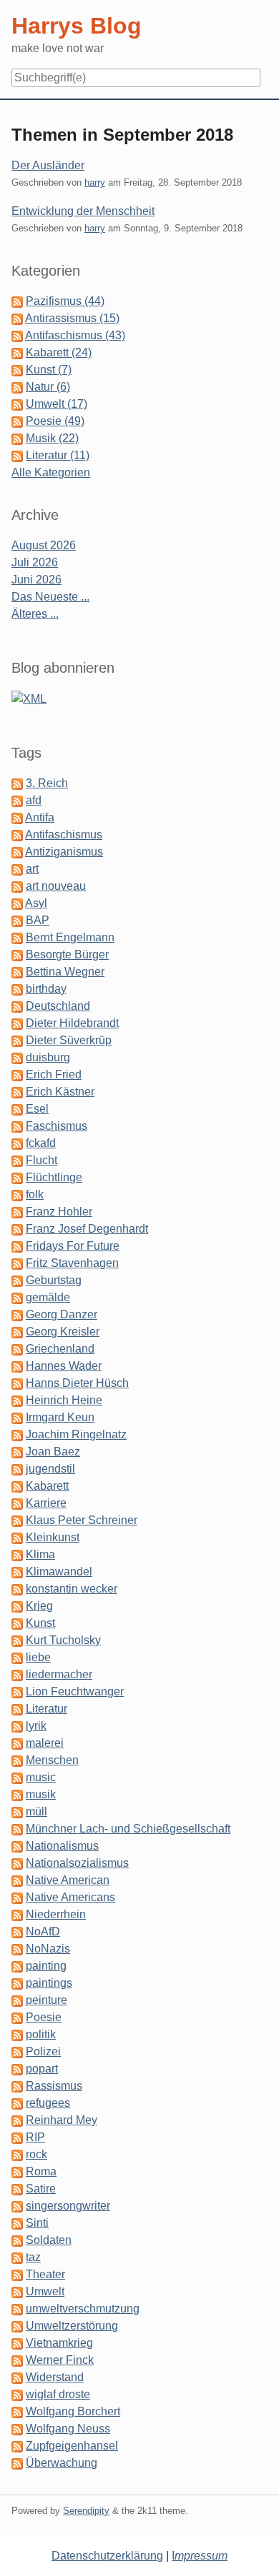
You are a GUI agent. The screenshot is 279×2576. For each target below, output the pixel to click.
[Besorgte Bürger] (17, 954)
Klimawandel (59, 1572)
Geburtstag (54, 1280)
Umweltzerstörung (72, 2326)
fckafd (41, 1143)
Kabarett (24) (59, 352)
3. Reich (47, 783)
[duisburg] (17, 1057)
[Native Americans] (17, 1897)
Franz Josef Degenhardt (87, 1229)
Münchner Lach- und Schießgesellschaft (128, 1829)
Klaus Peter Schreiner (82, 1520)
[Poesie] (17, 2017)
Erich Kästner (60, 1092)
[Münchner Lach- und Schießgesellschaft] (17, 1829)
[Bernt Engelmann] (17, 937)
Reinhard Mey (62, 2120)
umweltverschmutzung (83, 2309)
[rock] (17, 2154)
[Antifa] (17, 817)
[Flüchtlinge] (17, 1177)
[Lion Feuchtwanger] (17, 1692)
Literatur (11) (58, 455)
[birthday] (17, 989)
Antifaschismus (64, 835)
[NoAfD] (17, 1931)
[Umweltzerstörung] (17, 2326)
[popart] (17, 2069)
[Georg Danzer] (17, 1314)
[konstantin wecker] (17, 1589)
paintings (49, 1983)
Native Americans (70, 1897)
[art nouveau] (17, 886)
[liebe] (17, 1657)
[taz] (17, 2257)
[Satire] (17, 2189)
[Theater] (17, 2274)
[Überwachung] (17, 2463)
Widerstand (55, 2377)
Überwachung (62, 2463)
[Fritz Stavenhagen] (17, 1263)
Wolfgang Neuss (68, 2429)
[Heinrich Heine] (17, 1400)
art (32, 869)
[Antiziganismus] (17, 852)
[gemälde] (17, 1297)
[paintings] (17, 1983)
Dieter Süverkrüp (69, 1040)
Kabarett (47, 1486)
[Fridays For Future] (17, 1246)
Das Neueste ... (50, 597)
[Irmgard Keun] (17, 1417)
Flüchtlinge (54, 1177)
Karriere (46, 1503)
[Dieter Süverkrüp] (17, 1040)
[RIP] (17, 2137)
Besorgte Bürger (67, 954)
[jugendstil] (17, 1469)
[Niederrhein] (17, 1914)
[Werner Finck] (17, 2360)
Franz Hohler (59, 1212)
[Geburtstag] (17, 1280)
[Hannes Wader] (17, 1366)
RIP (35, 2137)
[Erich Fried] (17, 1074)
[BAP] (17, 920)
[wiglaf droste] (17, 2394)
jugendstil (50, 1469)
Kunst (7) (49, 370)
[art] (17, 869)
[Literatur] (17, 1709)
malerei (45, 1743)
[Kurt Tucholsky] (17, 1640)
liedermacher (59, 1674)
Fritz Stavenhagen (72, 1263)
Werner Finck (60, 2360)
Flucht (41, 1160)
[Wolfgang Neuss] (17, 2429)
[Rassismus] (17, 2086)
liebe (38, 1657)
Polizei (43, 2051)
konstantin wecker (72, 1589)
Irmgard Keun (60, 1417)
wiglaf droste (58, 2394)
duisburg (48, 1057)
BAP (38, 920)
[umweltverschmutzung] (17, 2309)
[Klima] (17, 1554)
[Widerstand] (17, 2377)
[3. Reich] (17, 783)
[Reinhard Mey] (17, 2120)
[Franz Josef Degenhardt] (17, 1229)
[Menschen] (17, 1760)
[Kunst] (17, 1623)
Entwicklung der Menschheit (83, 211)
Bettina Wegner (65, 972)
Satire (41, 2189)
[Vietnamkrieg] (17, 2343)
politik (41, 2034)
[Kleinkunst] (17, 1537)
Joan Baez (53, 1452)
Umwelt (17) (57, 404)
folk (35, 1194)
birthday (46, 989)
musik (41, 1794)
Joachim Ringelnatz (76, 1434)
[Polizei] (17, 2051)
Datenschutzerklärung (107, 2556)
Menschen (52, 1760)
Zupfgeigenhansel (72, 2446)
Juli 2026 (35, 562)
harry (95, 182)
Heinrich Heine (64, 1400)
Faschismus (57, 1126)
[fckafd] (17, 1143)
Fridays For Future (73, 1246)
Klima (40, 1554)
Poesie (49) (55, 421)
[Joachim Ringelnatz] (17, 1434)
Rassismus (54, 2086)
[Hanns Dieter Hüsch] (17, 1383)
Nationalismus (62, 1846)
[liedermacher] (17, 1674)
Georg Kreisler (63, 1332)
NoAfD (43, 1931)
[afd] (17, 800)
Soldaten (49, 2240)
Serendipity (86, 2511)
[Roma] (17, 2171)
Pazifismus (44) (65, 301)
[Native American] (17, 1880)
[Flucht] (17, 1160)
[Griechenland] (17, 1349)
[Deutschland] (17, 1006)
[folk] (17, 1194)
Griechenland (60, 1349)
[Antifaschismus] (17, 835)
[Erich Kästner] (17, 1092)
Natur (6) (48, 387)
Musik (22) (52, 438)
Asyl (36, 903)
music (41, 1777)
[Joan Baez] (17, 1452)
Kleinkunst (53, 1537)
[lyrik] (17, 1726)
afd (34, 800)
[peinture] (17, 2000)
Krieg (39, 1606)
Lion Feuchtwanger (75, 1692)
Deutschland (58, 1006)
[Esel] (17, 1109)
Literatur (46, 1709)
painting (46, 1966)
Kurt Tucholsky (63, 1640)
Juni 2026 (36, 580)
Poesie (44, 2017)
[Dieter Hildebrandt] (17, 1023)
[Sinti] (17, 2223)
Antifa (40, 817)
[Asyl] (17, 903)
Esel (37, 1109)
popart (42, 2069)
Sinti (37, 2223)
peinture (46, 2000)
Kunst (40, 1623)
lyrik (36, 1726)
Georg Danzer (62, 1314)
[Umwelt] (17, 2291)
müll (36, 1811)
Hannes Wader (64, 1366)
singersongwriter (68, 2206)
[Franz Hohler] (17, 1212)
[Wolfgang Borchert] (17, 2411)
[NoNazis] (17, 1949)
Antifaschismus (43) (75, 335)
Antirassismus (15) (72, 318)
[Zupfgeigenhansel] (17, 2446)
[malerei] (17, 1743)
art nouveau (56, 886)
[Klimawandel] (17, 1572)
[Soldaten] (17, 2240)
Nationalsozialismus (77, 1863)
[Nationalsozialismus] (17, 1863)
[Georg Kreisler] (17, 1332)
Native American (68, 1880)
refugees (48, 2103)
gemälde (48, 1297)
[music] (17, 1777)
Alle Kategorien (51, 472)
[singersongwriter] (17, 2206)
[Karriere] (17, 1503)
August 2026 (44, 545)
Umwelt (45, 2291)
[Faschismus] (17, 1126)
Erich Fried (54, 1074)
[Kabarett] (17, 1486)
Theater (45, 2274)
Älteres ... (35, 614)
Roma (41, 2171)
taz (33, 2257)
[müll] (17, 1811)
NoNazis (48, 1949)
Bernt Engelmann (70, 937)
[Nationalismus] (17, 1846)
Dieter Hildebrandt (72, 1023)
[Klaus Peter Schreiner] (17, 1520)
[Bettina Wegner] (17, 972)
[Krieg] (17, 1606)
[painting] (17, 1966)
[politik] (17, 2034)
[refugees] (17, 2103)
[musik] (17, 1794)
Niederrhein (56, 1914)
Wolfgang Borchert (73, 2411)
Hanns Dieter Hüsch (77, 1383)
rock (36, 2154)
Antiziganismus (64, 852)
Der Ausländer (48, 165)
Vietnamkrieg (59, 2343)
